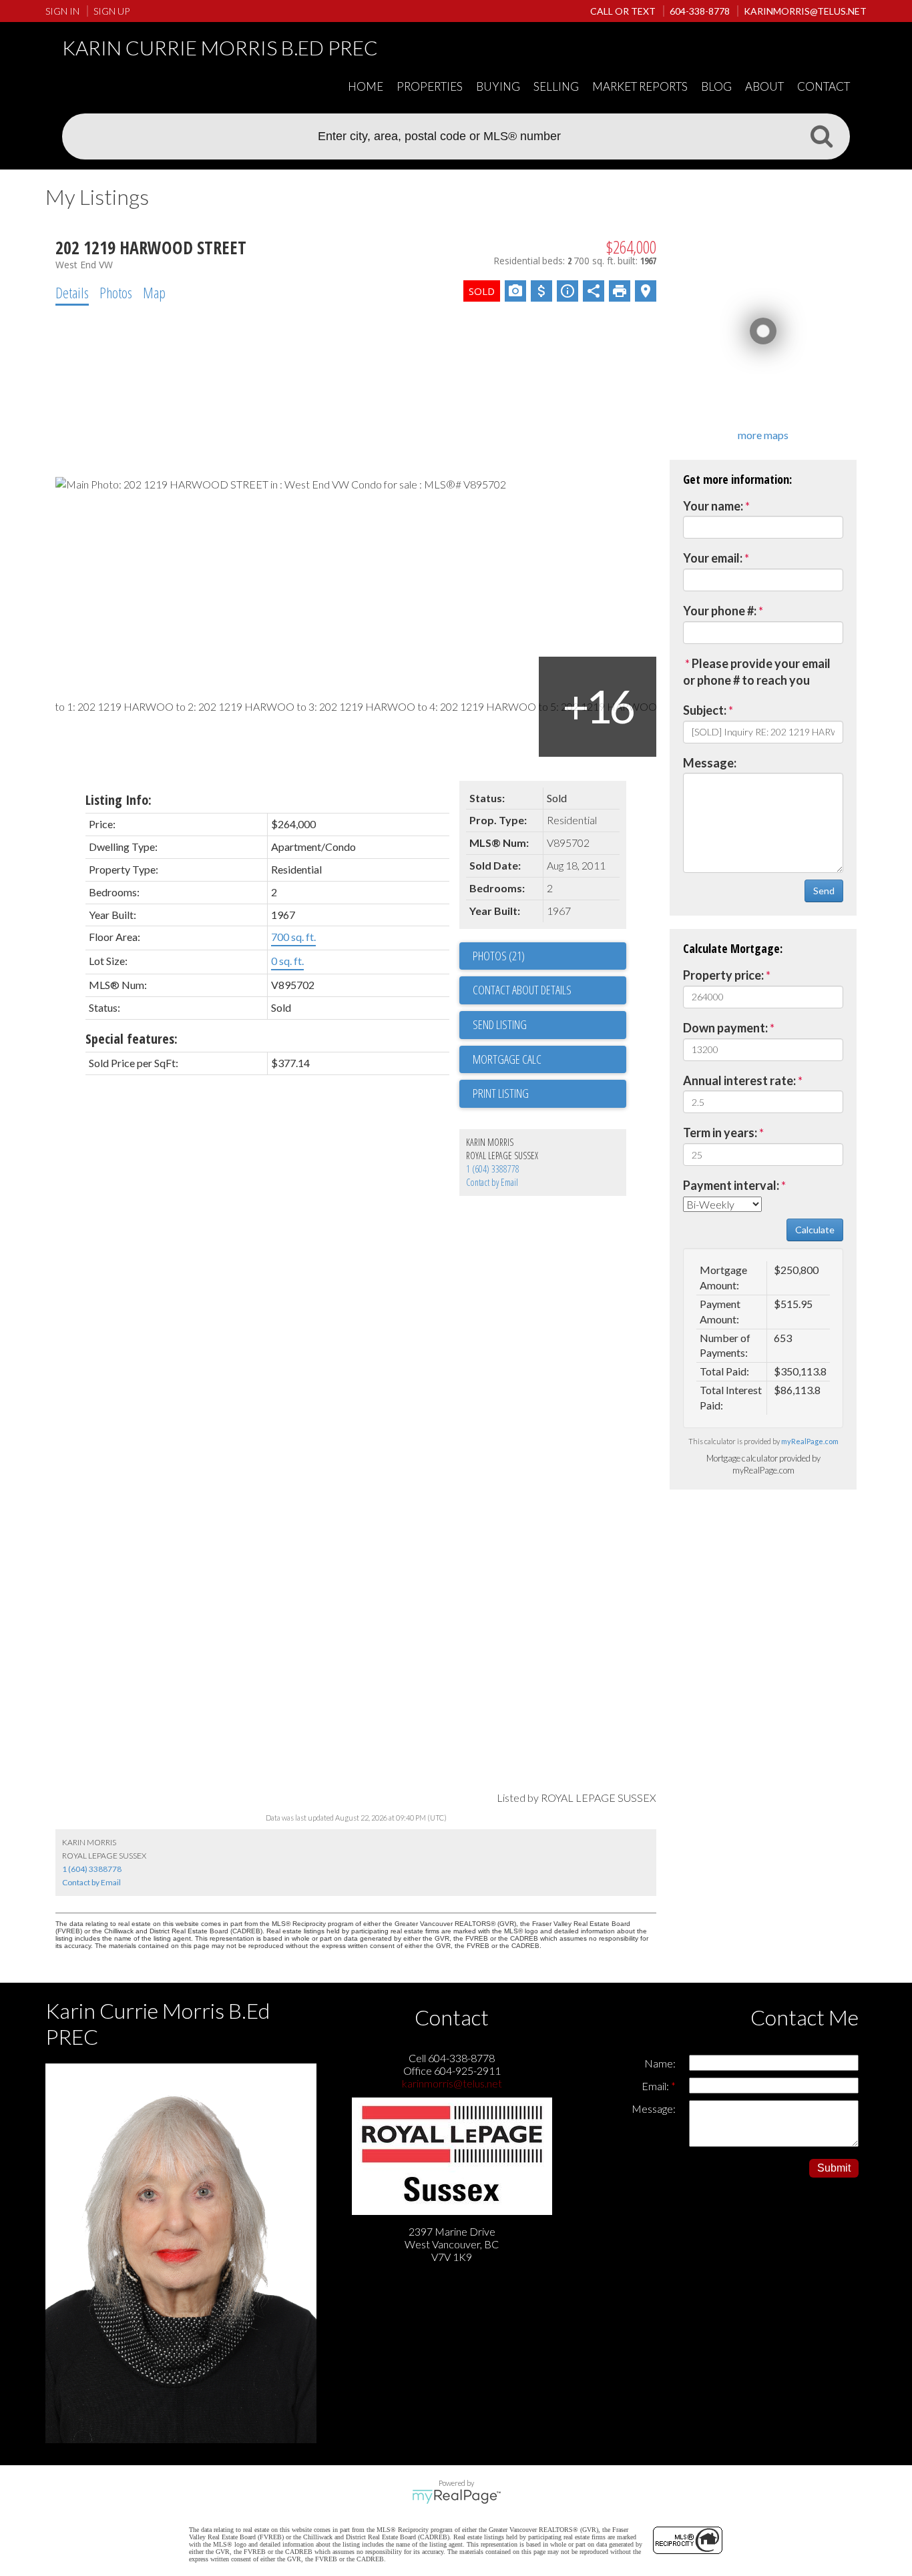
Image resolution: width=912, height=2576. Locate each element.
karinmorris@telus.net (452, 2083)
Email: (656, 2086)
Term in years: (720, 1133)
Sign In (62, 11)
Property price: (723, 975)
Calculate (815, 1230)
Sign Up (111, 11)
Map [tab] (154, 292)
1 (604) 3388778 (493, 1169)
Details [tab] (72, 292)
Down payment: (725, 1028)
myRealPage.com (810, 1441)
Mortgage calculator (549, 1060)
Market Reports (640, 86)
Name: (660, 2063)
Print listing (501, 1093)
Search (821, 135)
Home (366, 86)
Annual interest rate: (739, 1080)
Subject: (705, 710)
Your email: (713, 558)
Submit (834, 2168)
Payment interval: (731, 1185)
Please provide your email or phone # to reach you (757, 672)
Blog (716, 86)
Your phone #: (720, 611)
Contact (824, 86)
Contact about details (522, 990)
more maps (763, 435)
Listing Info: (119, 800)
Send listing (500, 1024)
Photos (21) (499, 956)
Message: (710, 763)
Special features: (132, 1039)
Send (824, 891)
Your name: (713, 506)
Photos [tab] (116, 292)
